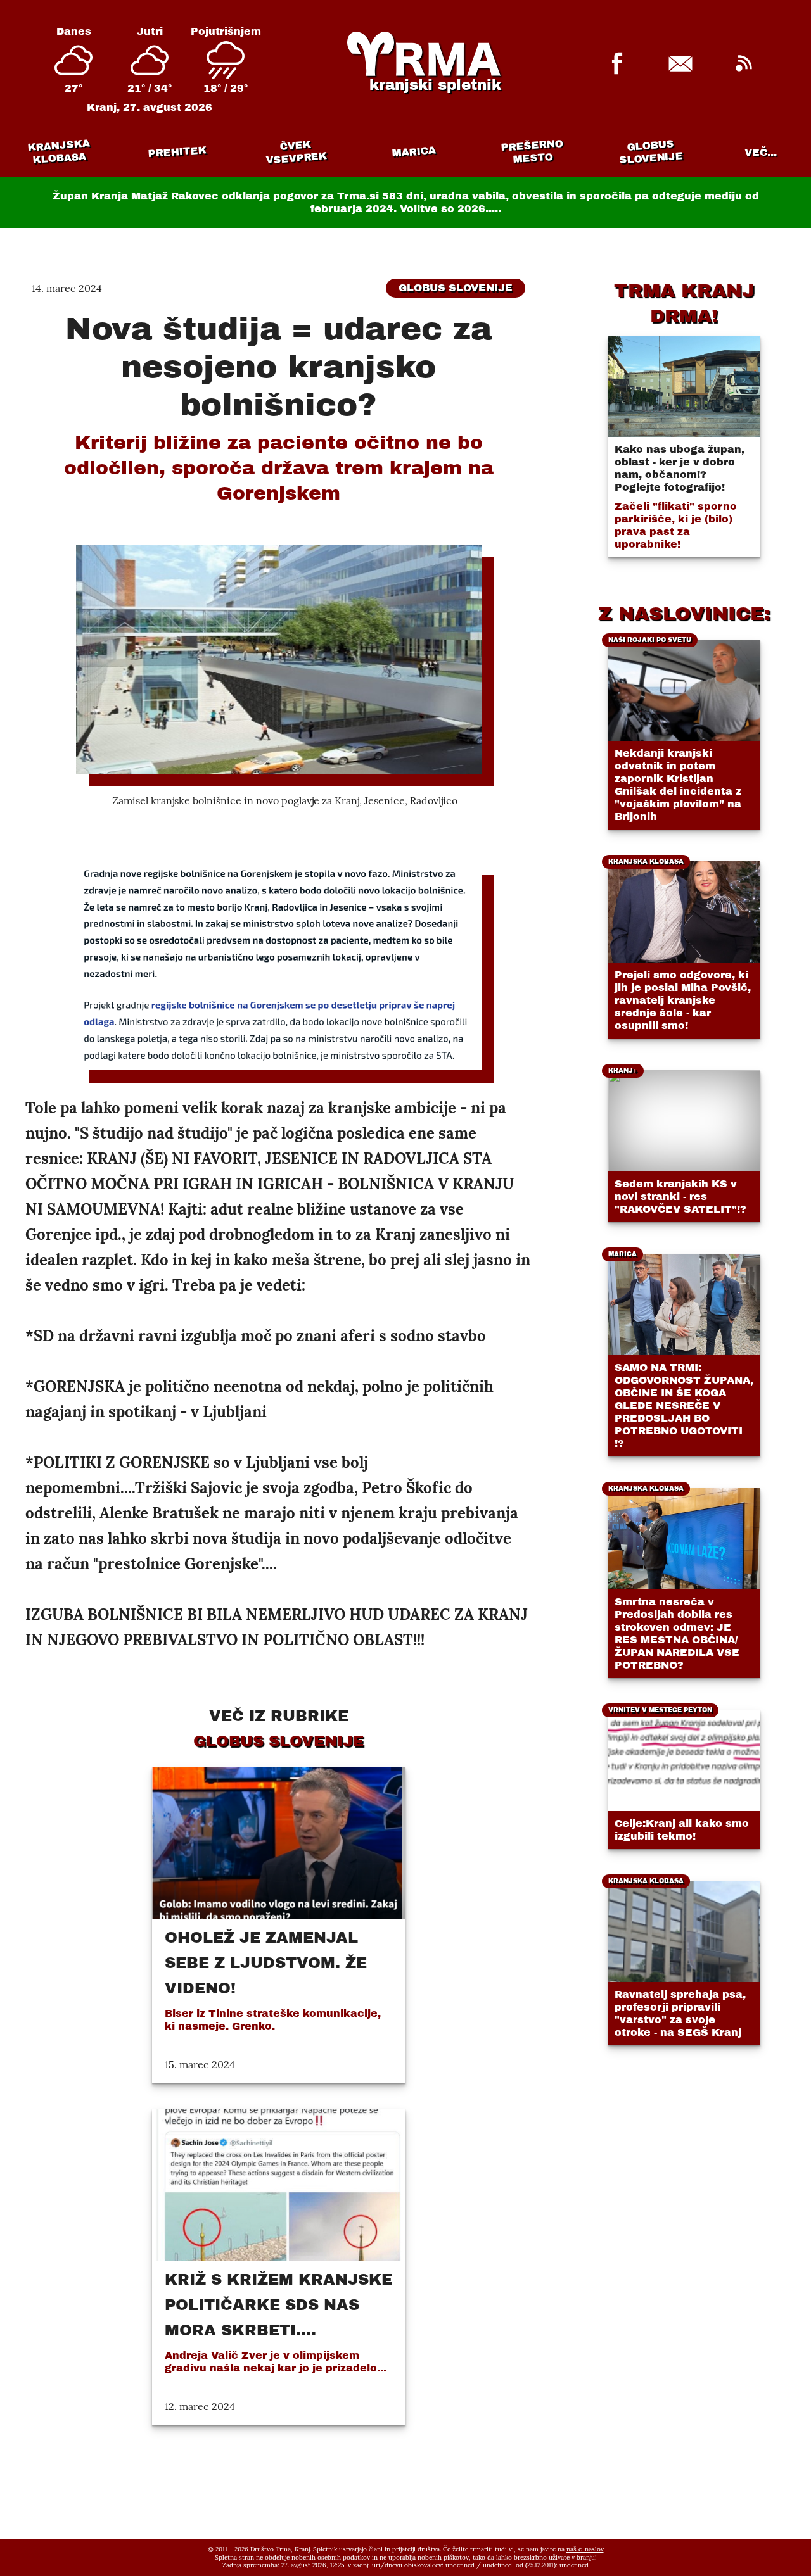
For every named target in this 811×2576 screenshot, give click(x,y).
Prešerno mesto (532, 152)
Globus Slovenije (651, 152)
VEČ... (761, 152)
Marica (414, 152)
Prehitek (177, 152)
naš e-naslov (585, 2549)
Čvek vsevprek (296, 152)
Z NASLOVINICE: (684, 614)
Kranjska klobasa (59, 152)
